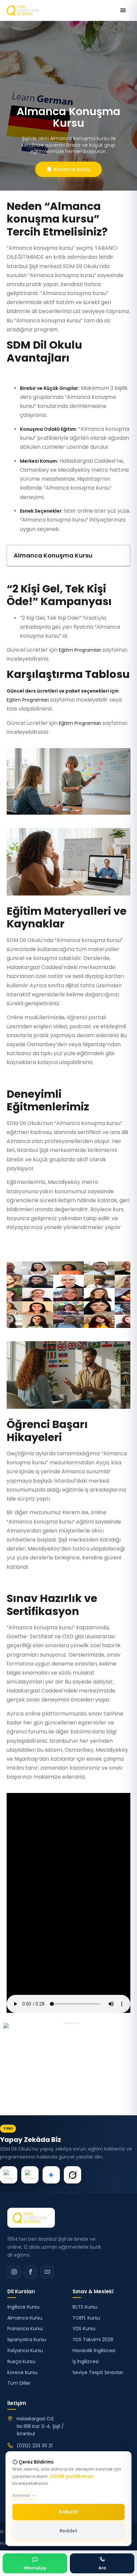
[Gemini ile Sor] (51, 2175)
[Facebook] (31, 2272)
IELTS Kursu (85, 2307)
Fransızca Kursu (25, 2329)
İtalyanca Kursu (25, 2350)
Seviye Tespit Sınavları (98, 2372)
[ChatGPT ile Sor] (9, 2175)
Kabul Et (69, 2512)
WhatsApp (35, 2568)
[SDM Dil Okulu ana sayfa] (24, 10)
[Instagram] (14, 2272)
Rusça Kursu (21, 2361)
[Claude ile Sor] (30, 2175)
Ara (102, 2568)
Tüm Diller (19, 2383)
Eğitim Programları (80, 650)
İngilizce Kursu (23, 2307)
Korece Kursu (22, 2372)
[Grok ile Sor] (72, 2175)
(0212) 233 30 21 (35, 2446)
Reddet (68, 2531)
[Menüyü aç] (123, 10)
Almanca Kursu (25, 2318)
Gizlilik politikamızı (72, 2476)
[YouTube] (47, 2272)
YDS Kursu (84, 2329)
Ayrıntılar (21, 2495)
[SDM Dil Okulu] (31, 2218)
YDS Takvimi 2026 (93, 2339)
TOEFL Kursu (86, 2318)
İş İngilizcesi (86, 2361)
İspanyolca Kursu (27, 2339)
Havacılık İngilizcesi (94, 2350)
